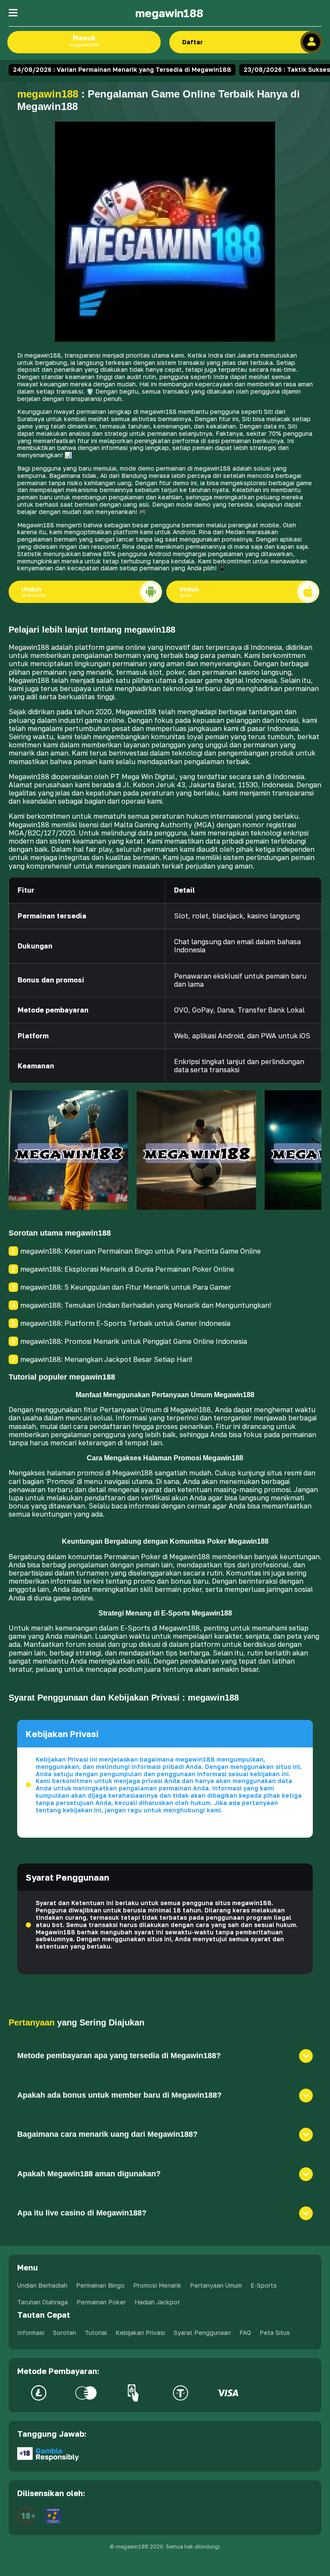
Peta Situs (275, 2333)
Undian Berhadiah (42, 2285)
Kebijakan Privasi (140, 2333)
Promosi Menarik (157, 2285)
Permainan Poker (101, 2302)
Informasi (31, 2333)
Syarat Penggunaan (202, 2333)
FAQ (245, 2333)
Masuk (84, 40)
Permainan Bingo (100, 2285)
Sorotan (64, 2333)
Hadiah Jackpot (157, 2302)
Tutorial (96, 2333)
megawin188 (169, 13)
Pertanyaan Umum (216, 2285)
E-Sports (264, 2285)
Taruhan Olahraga (43, 2302)
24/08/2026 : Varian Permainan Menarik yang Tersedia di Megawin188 (122, 69)
